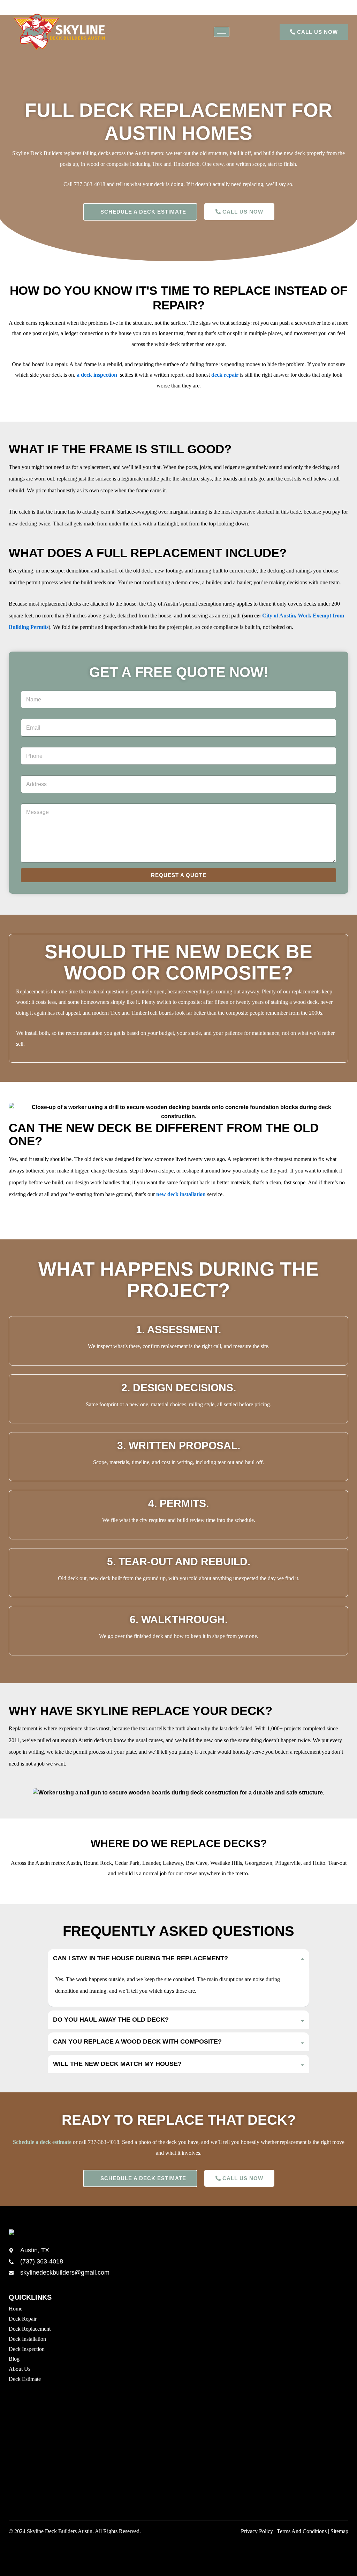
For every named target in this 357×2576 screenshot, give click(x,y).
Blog (14, 2359)
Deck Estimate (25, 2379)
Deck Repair (23, 2319)
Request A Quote (179, 875)
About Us (20, 2369)
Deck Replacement (30, 2329)
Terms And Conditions (302, 2531)
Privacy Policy (257, 2531)
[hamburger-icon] (222, 32)
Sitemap (339, 2531)
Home (16, 2309)
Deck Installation (27, 2339)
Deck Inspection (27, 2349)
